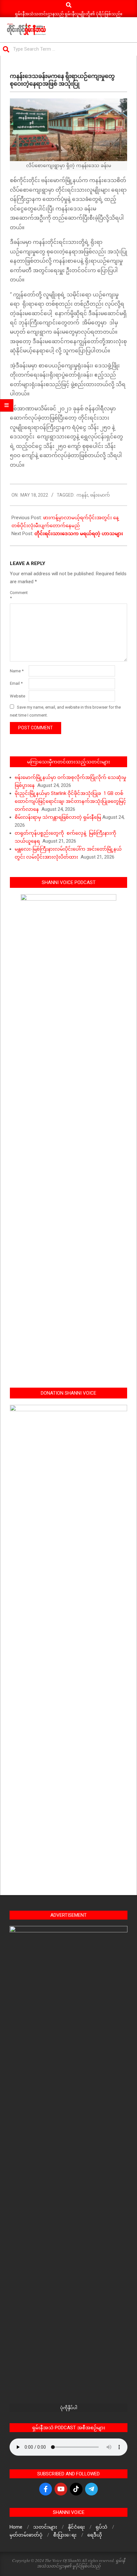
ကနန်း (82, 495)
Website (18, 696)
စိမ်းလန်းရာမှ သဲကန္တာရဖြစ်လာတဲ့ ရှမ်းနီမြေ (58, 817)
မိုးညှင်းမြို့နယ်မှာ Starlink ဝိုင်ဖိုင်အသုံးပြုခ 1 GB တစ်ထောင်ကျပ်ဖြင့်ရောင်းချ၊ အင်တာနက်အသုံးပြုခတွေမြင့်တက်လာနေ (70, 801)
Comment (19, 595)
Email (16, 683)
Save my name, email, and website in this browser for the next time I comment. (65, 711)
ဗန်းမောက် (100, 495)
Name (17, 671)
